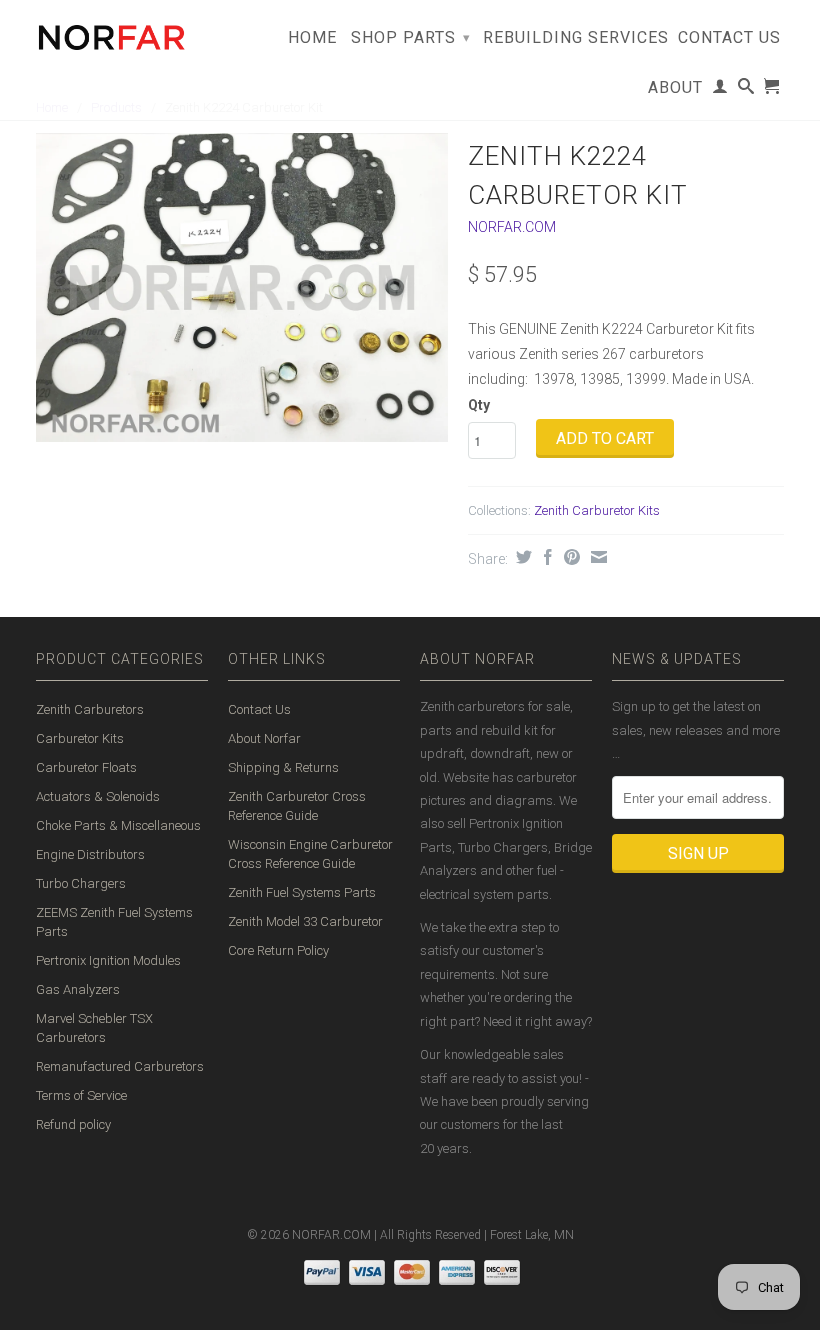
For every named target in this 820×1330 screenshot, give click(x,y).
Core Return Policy (278, 950)
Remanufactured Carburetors (120, 1066)
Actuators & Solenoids (98, 796)
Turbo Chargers (81, 883)
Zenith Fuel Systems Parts (302, 892)
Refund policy (73, 1124)
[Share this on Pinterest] (569, 557)
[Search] (746, 90)
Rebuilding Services (576, 38)
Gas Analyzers (78, 989)
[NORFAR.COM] (111, 32)
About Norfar (264, 738)
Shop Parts (411, 37)
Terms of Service (81, 1095)
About (675, 88)
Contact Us (729, 38)
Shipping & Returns (283, 767)
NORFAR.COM (512, 227)
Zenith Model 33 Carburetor (305, 921)
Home (312, 38)
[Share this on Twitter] (521, 557)
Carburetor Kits (80, 738)
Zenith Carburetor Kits (597, 510)
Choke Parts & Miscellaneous (118, 825)
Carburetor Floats (86, 767)
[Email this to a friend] (596, 557)
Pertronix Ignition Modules (108, 960)
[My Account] (720, 90)
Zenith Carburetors (90, 709)
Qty (479, 405)
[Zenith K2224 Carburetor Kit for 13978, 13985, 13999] (242, 287)
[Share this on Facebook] (545, 557)
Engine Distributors (90, 854)
